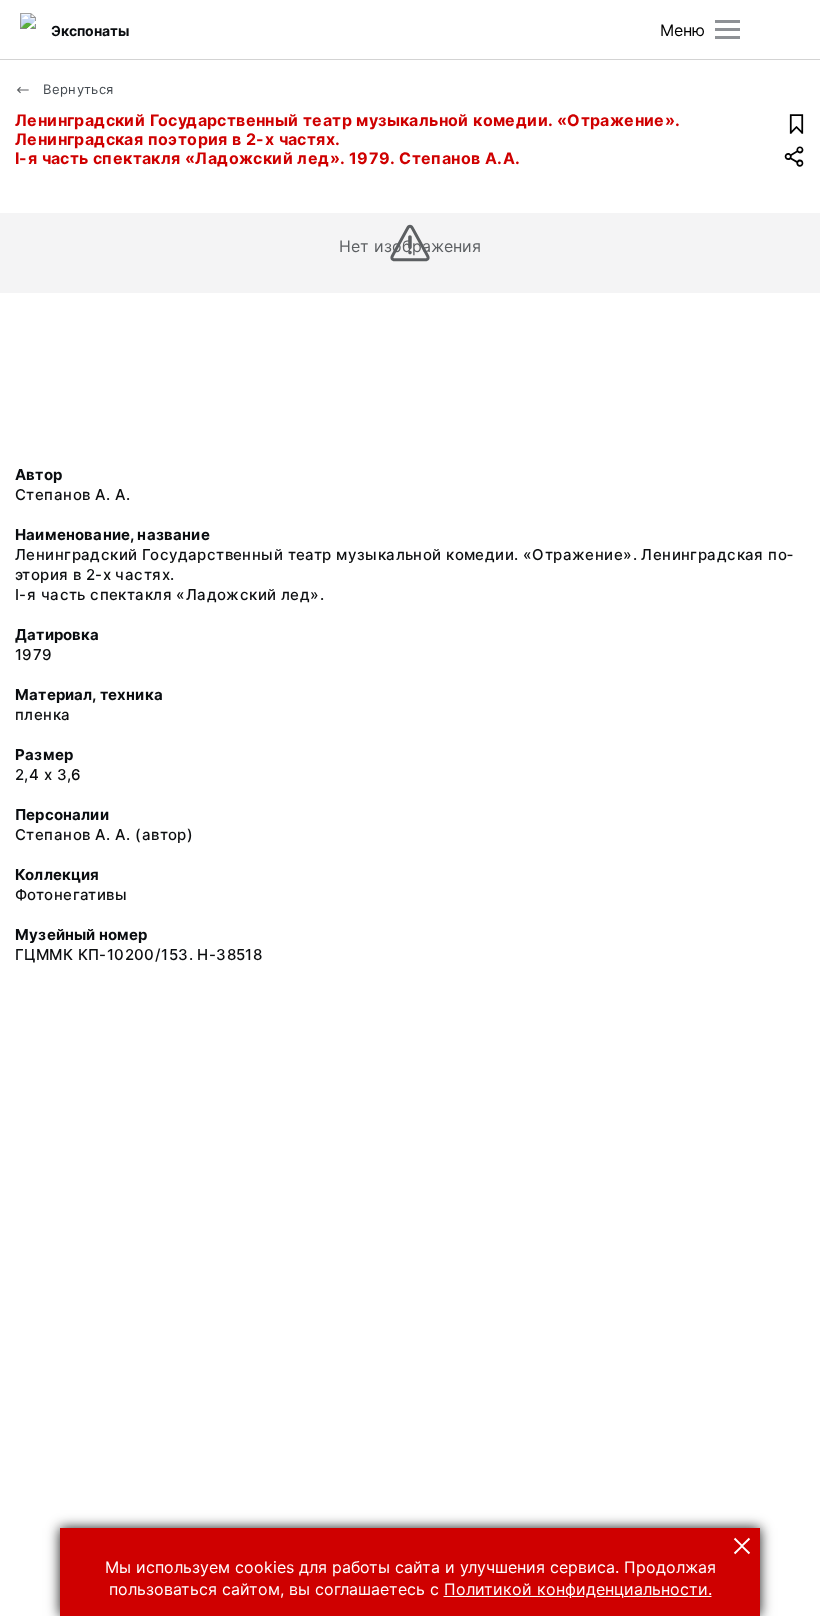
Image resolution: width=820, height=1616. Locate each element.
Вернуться (76, 89)
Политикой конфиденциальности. (578, 1589)
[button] (742, 1546)
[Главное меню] (727, 29)
